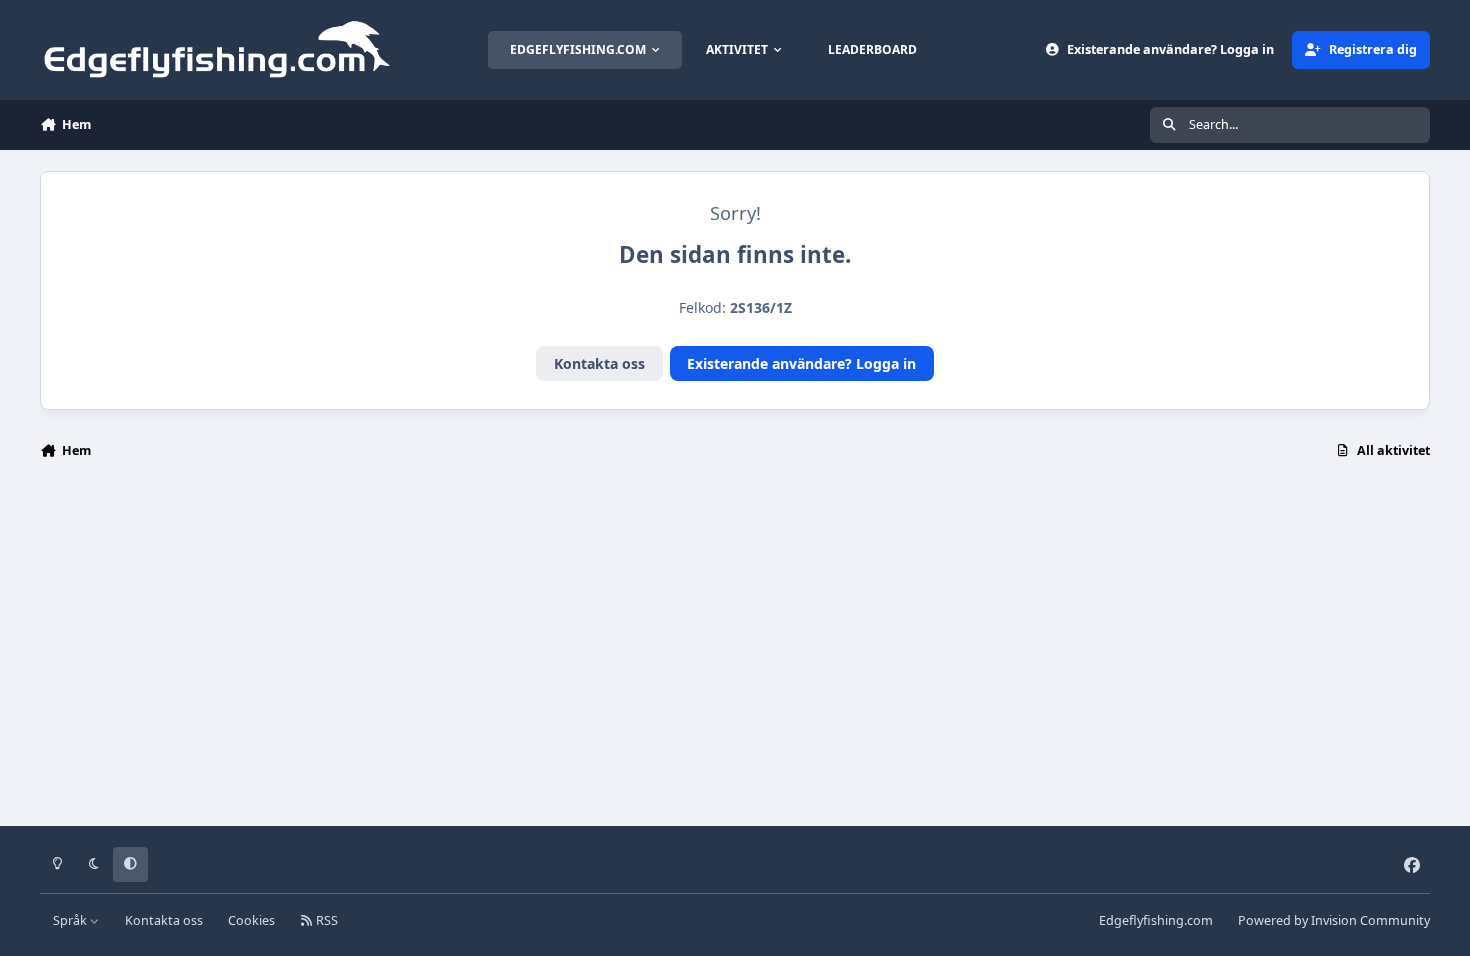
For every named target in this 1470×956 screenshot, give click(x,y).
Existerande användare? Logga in (801, 363)
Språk (71, 920)
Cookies (251, 920)
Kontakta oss (599, 363)
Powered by (1334, 920)
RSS (325, 920)
